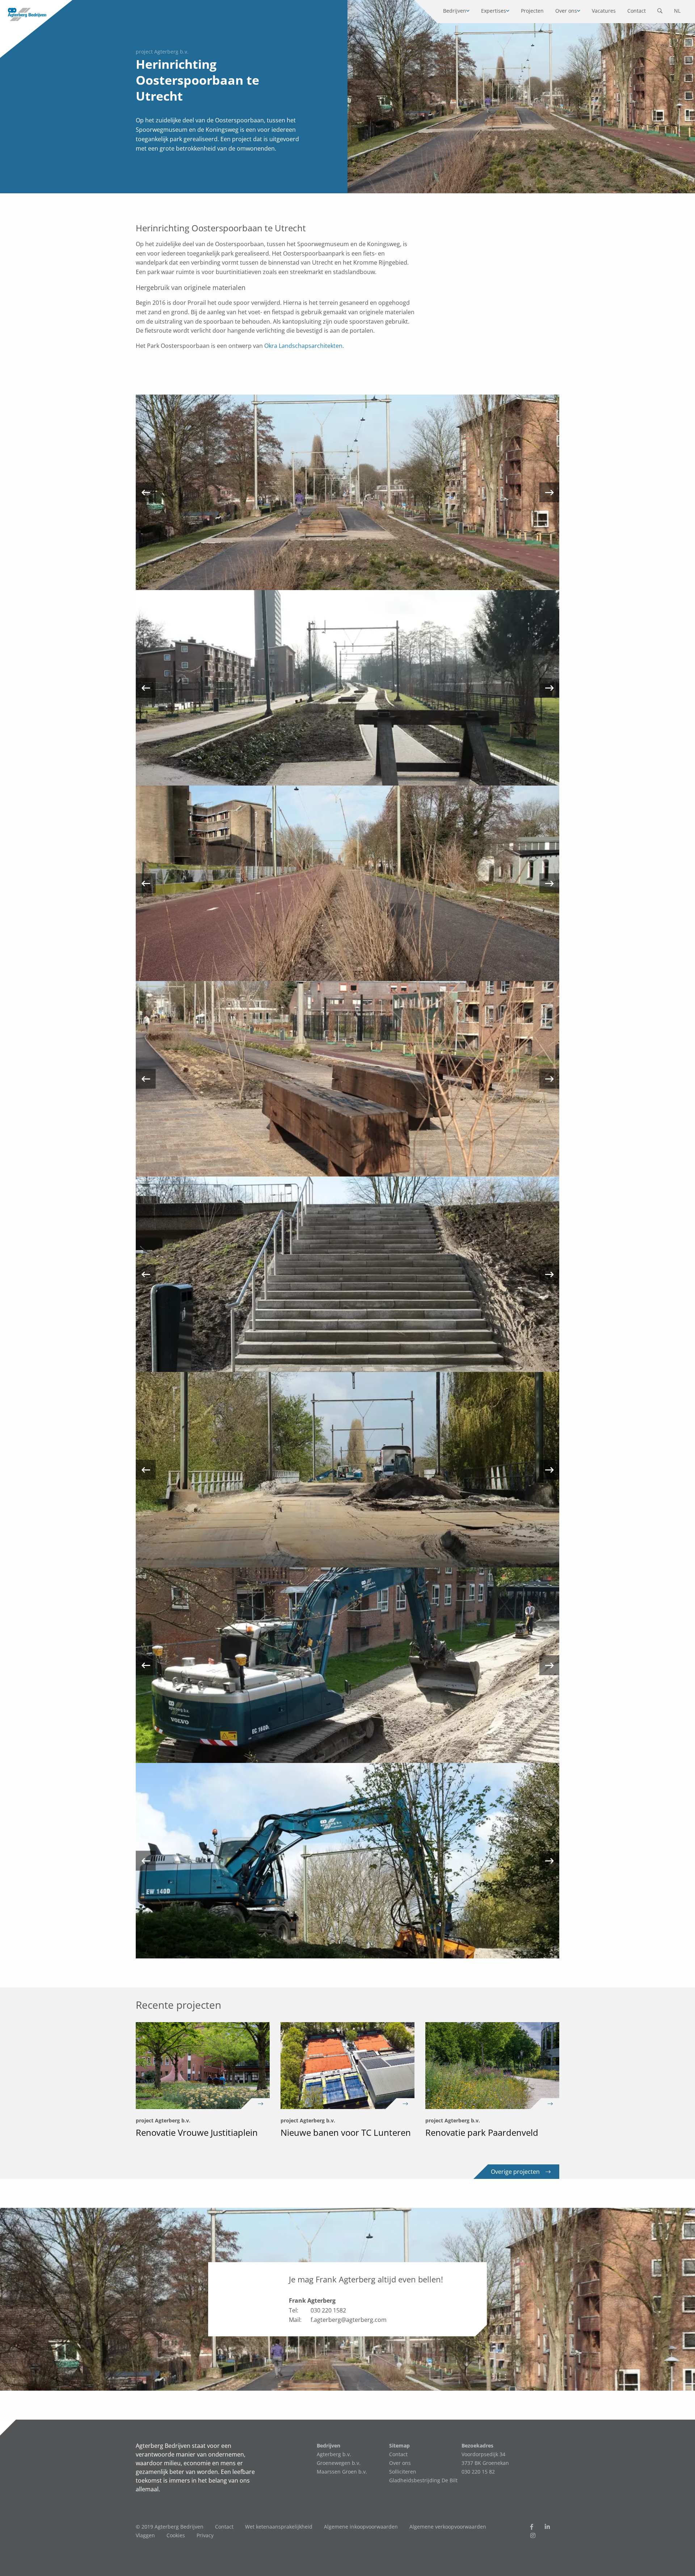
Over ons (566, 11)
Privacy (205, 2535)
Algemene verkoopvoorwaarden (448, 2527)
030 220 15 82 (478, 2472)
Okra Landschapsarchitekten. (304, 346)
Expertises (494, 11)
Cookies (176, 2535)
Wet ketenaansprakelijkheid (279, 2527)
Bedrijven (455, 11)
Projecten (532, 11)
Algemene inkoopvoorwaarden (361, 2527)
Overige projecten (515, 2172)
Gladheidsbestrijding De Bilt (423, 2480)
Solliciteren (403, 2472)
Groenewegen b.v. (339, 2463)
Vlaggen (145, 2535)
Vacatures (604, 11)
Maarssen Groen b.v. (342, 2472)
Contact (637, 11)
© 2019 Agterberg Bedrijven (170, 2527)
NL (677, 11)
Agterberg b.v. (334, 2454)
